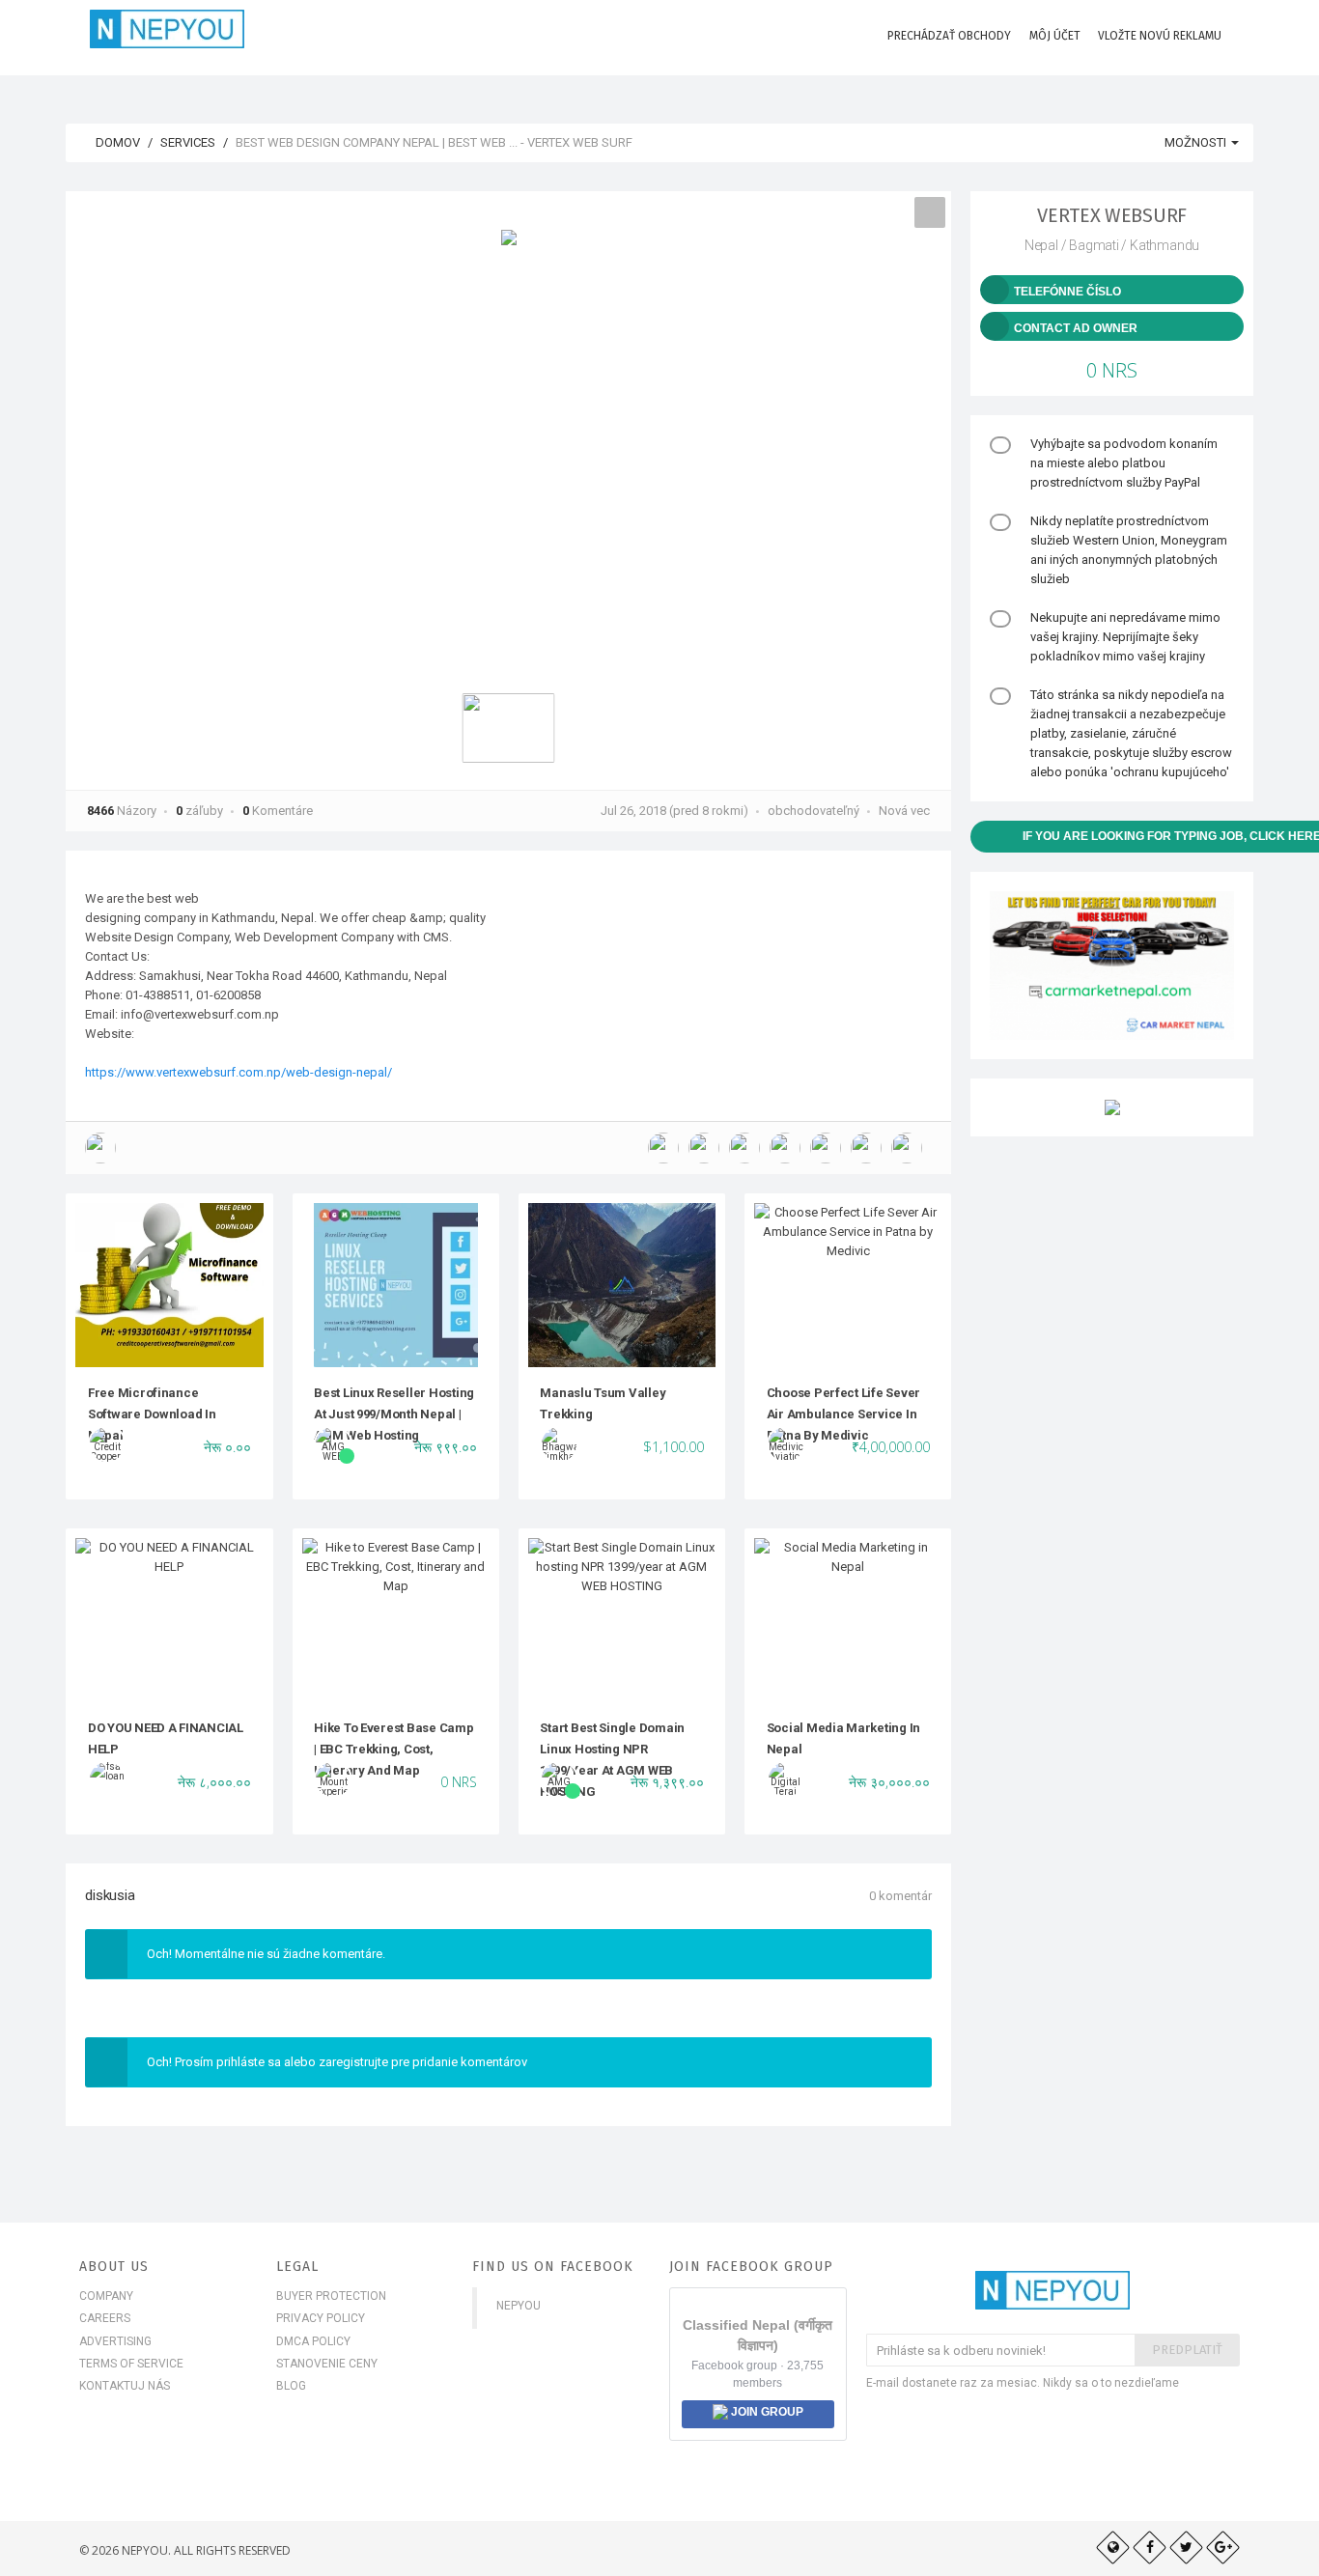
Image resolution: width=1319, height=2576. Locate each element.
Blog (291, 2386)
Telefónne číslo (1067, 292)
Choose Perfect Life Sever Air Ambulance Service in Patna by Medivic (844, 1414)
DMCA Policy (313, 2341)
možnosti (1197, 142)
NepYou (519, 2306)
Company (106, 2296)
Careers (105, 2318)
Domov (116, 142)
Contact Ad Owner (1076, 328)
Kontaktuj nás (125, 2386)
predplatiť (1187, 2350)
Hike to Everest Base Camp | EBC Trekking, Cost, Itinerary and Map (394, 1750)
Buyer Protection (331, 2296)
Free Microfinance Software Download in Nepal (152, 1414)
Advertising (115, 2341)
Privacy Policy (321, 2318)
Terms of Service (131, 2364)
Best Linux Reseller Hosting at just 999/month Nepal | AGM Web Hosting (394, 1414)
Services (188, 142)
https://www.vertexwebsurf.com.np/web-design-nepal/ (239, 1072)
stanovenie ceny (327, 2364)
